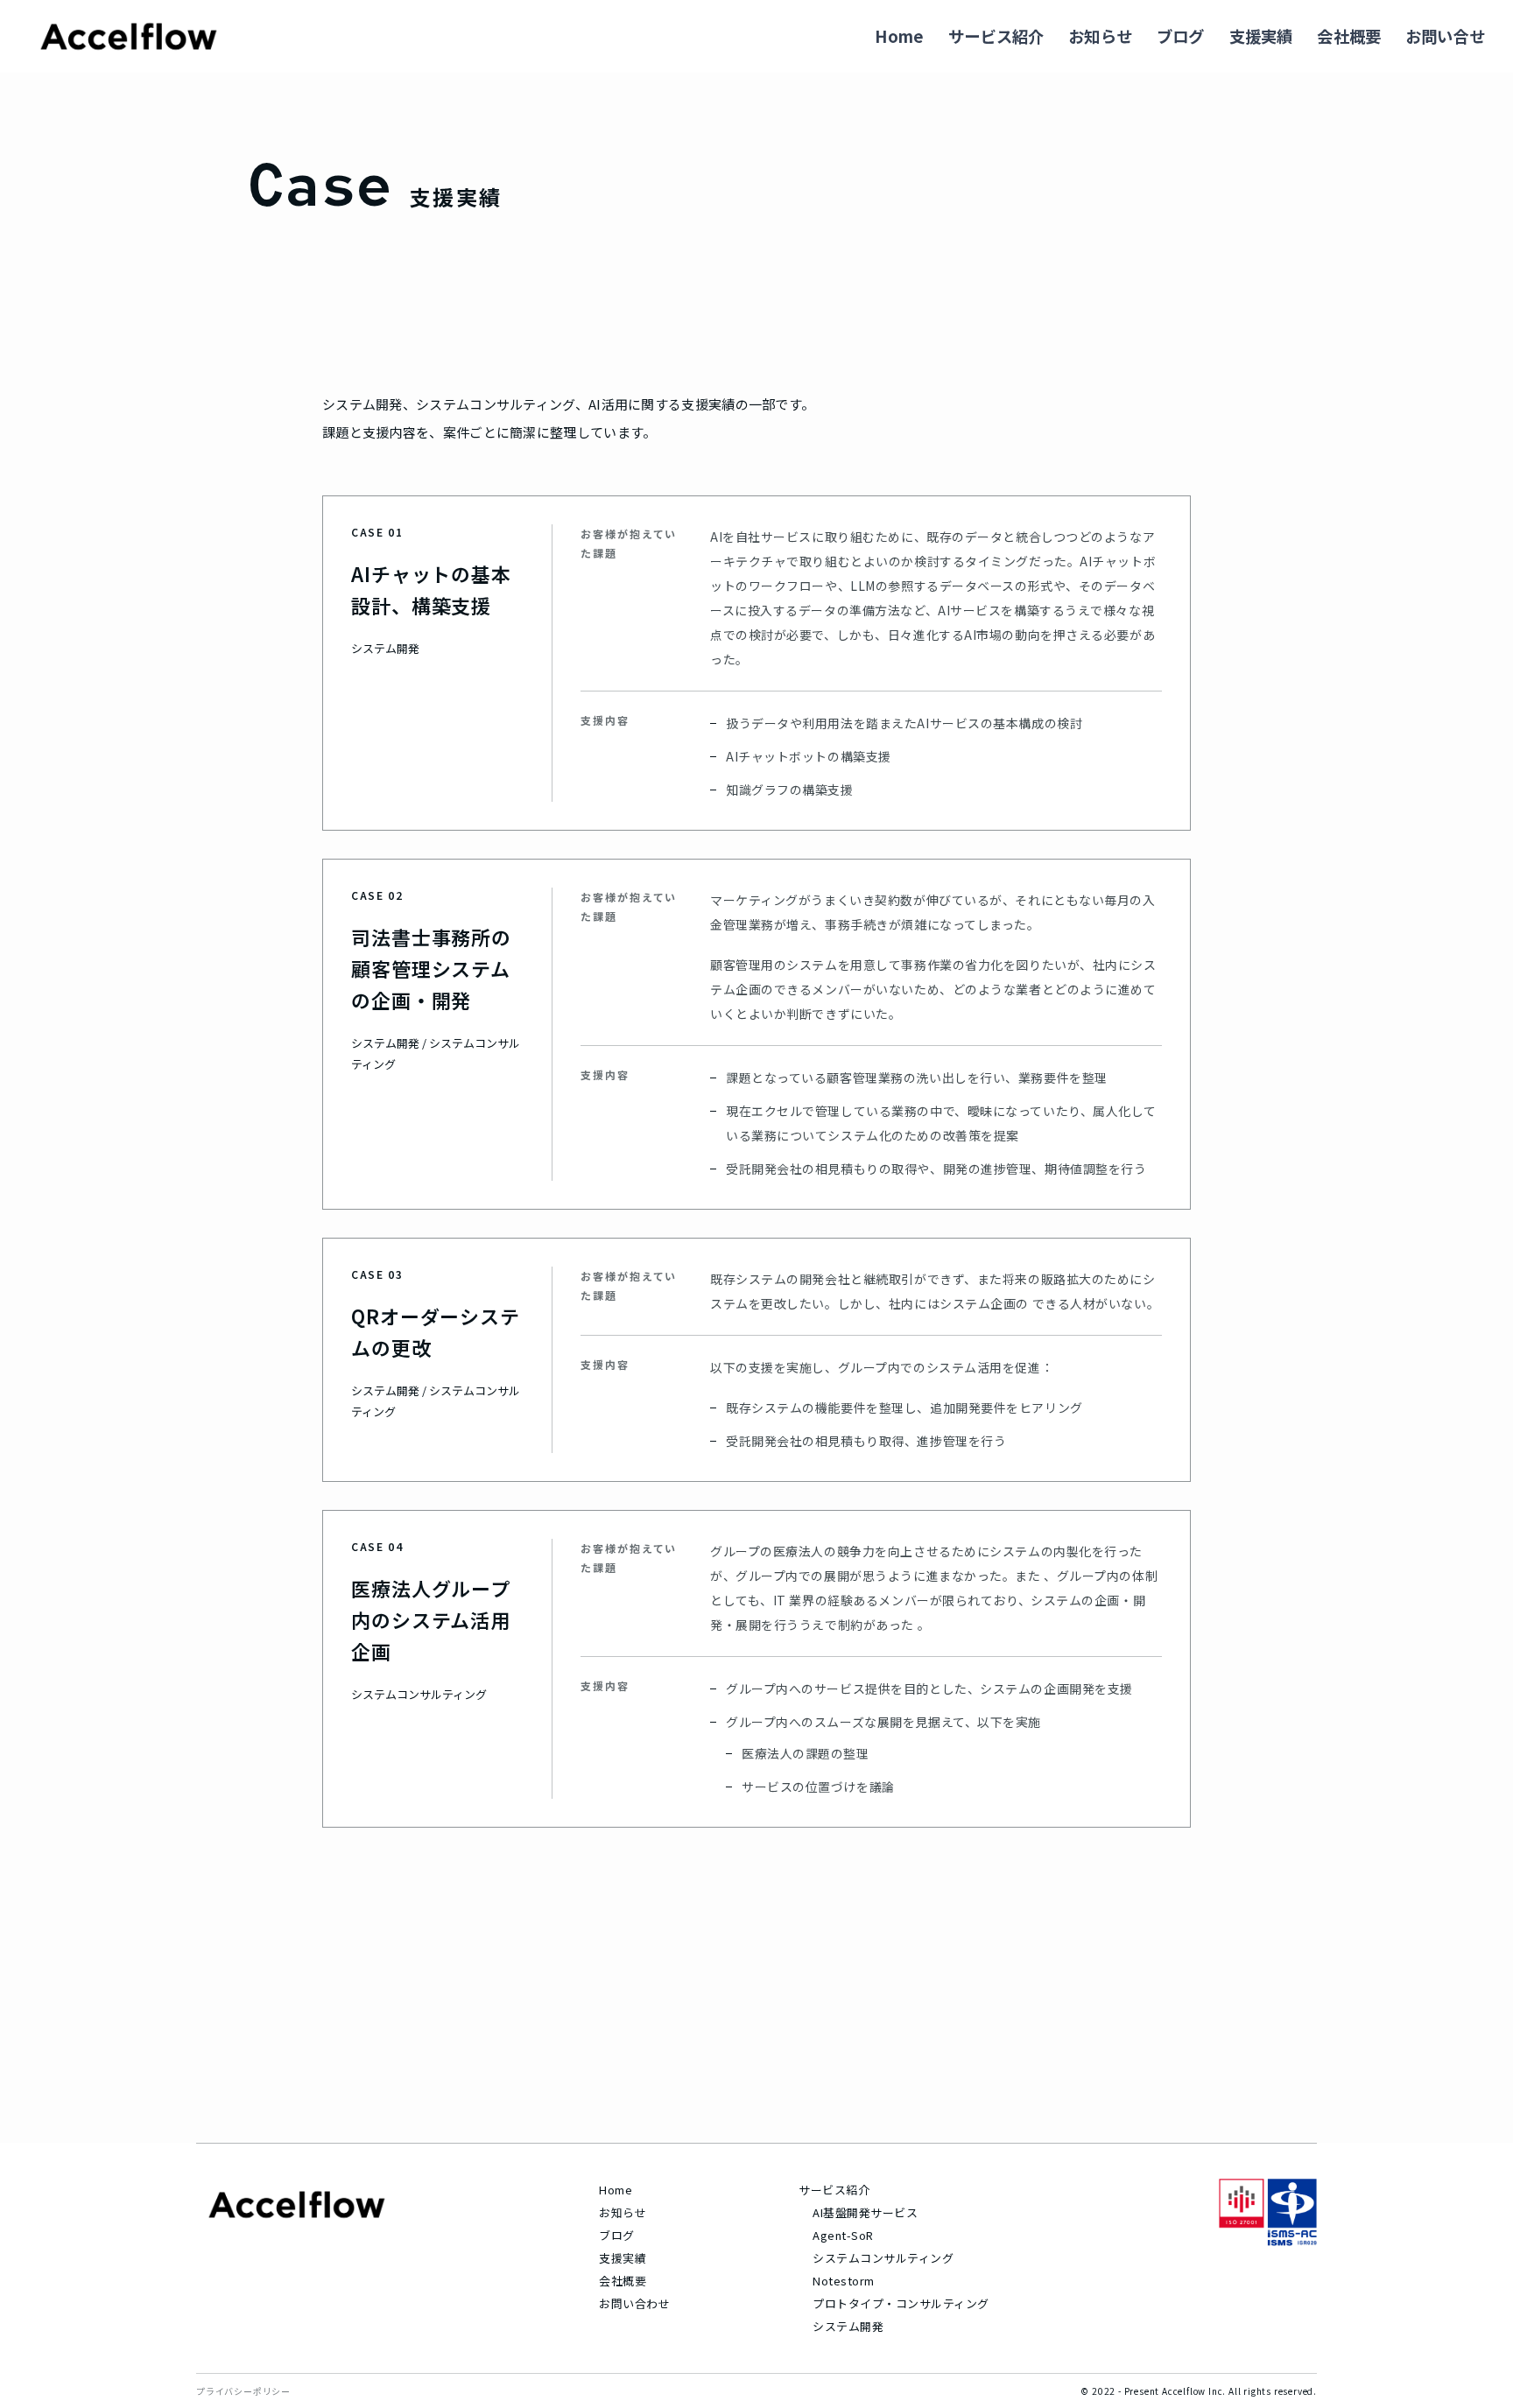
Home (899, 36)
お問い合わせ (634, 2303)
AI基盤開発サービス (865, 2212)
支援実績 (1261, 36)
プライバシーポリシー (243, 2391)
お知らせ (1100, 36)
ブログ (1181, 36)
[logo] (129, 36)
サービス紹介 (996, 36)
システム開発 (848, 2326)
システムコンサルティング (883, 2258)
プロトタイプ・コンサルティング (895, 2303)
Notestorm (844, 2281)
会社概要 (1349, 36)
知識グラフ (758, 790)
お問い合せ (1445, 36)
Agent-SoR (843, 2235)
